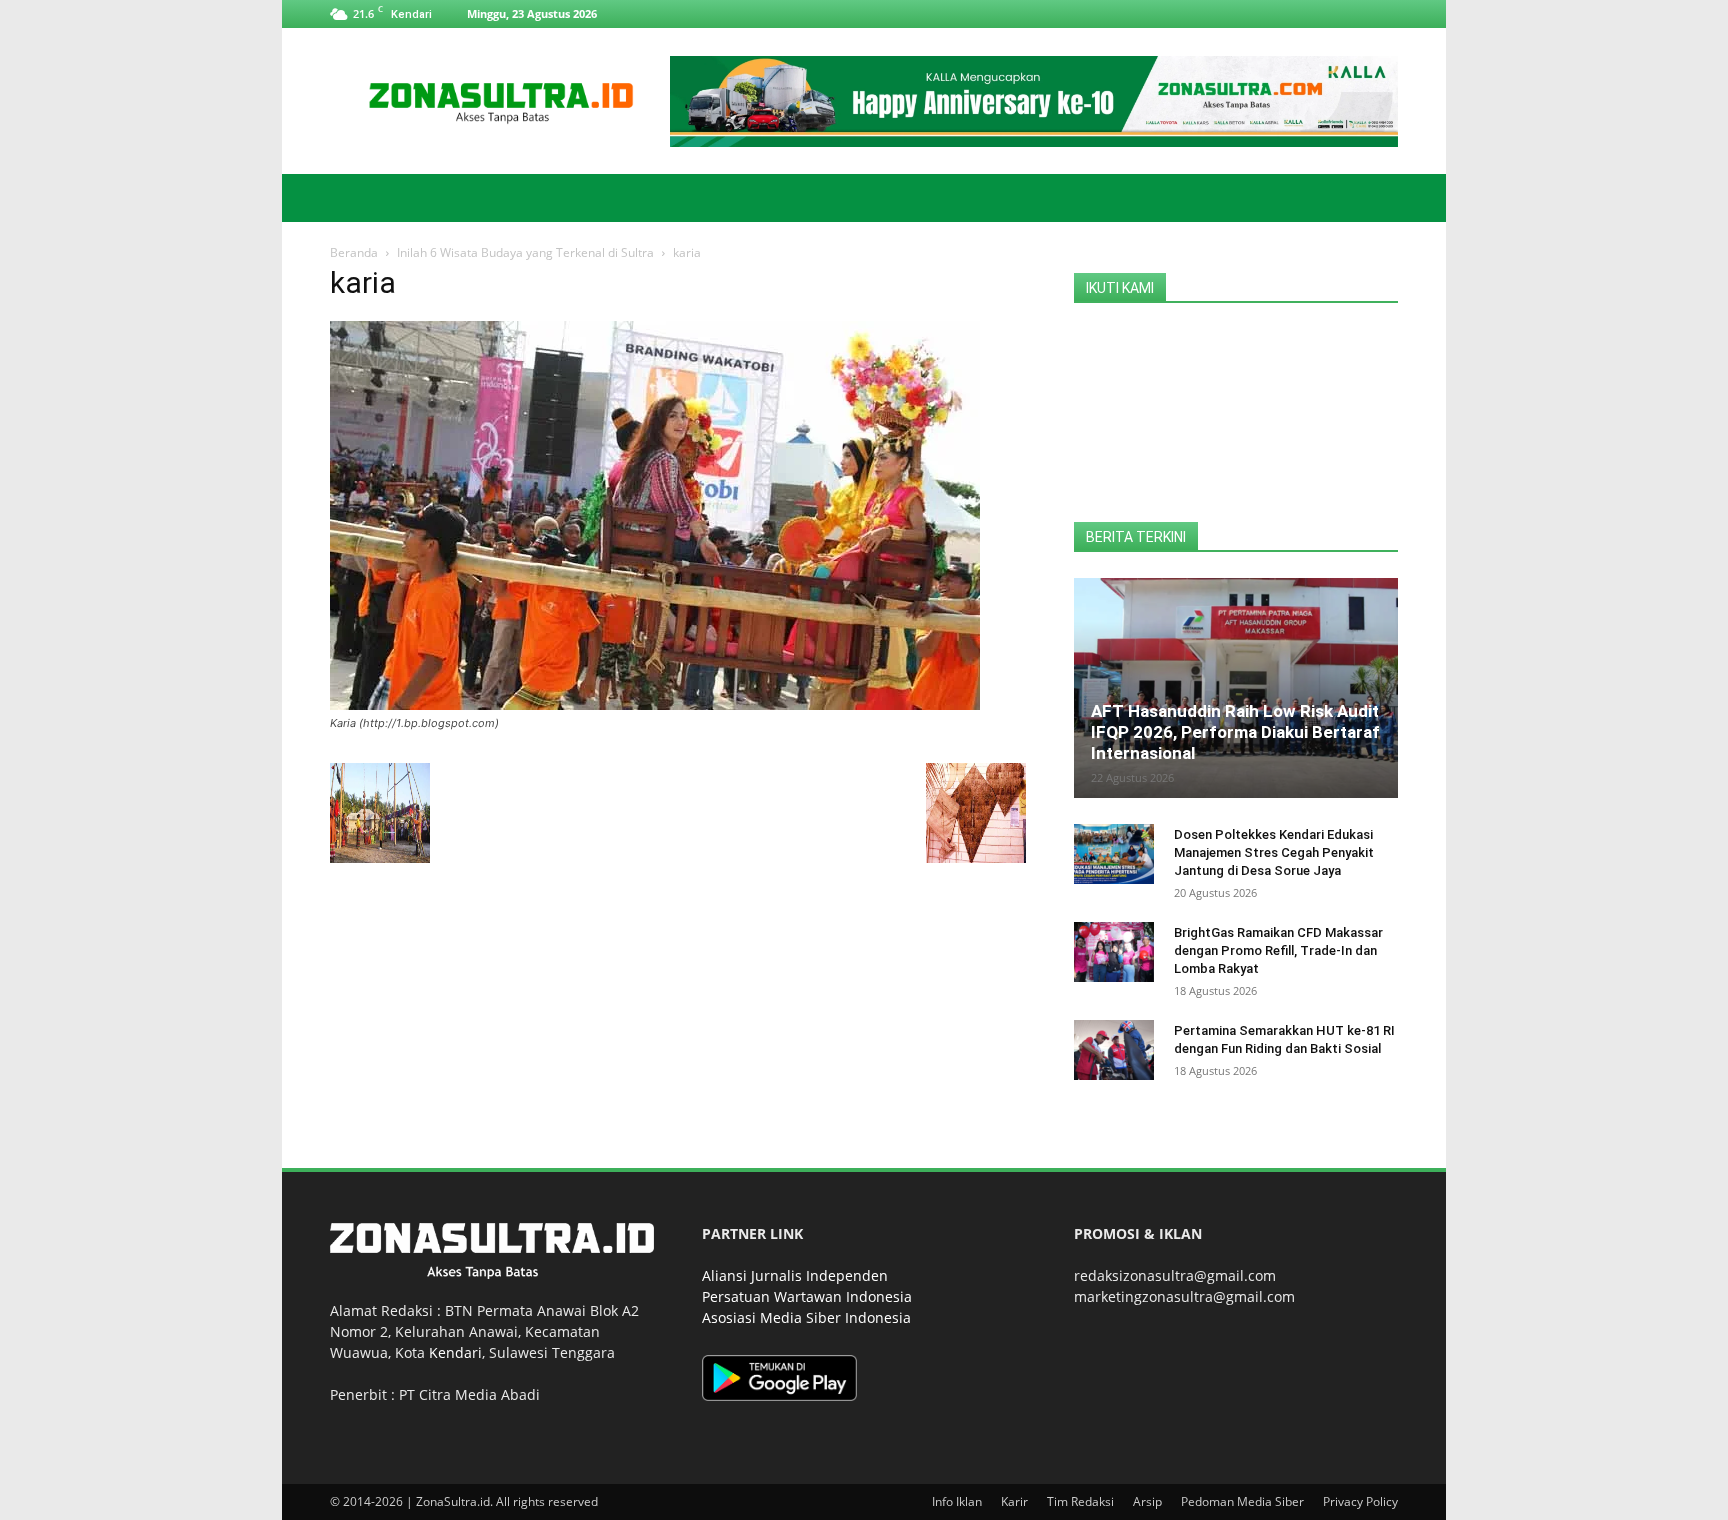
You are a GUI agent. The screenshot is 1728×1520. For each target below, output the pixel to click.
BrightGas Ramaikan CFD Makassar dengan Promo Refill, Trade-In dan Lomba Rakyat (1278, 950)
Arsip (1147, 1501)
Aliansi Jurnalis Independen (795, 1275)
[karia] (655, 704)
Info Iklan (957, 1501)
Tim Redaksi (1080, 1501)
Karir (1014, 1501)
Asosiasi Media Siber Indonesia (806, 1317)
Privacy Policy (1360, 1501)
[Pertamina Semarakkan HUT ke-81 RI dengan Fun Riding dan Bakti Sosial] (1114, 1050)
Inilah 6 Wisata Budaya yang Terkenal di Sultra (525, 252)
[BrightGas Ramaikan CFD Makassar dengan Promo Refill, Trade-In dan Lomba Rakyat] (1114, 952)
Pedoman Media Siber (1242, 1501)
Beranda (354, 252)
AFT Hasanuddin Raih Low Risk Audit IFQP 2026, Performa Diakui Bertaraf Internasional (1235, 732)
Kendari (455, 1352)
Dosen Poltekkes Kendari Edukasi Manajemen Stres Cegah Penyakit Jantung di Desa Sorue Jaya (1274, 852)
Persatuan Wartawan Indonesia (807, 1296)
